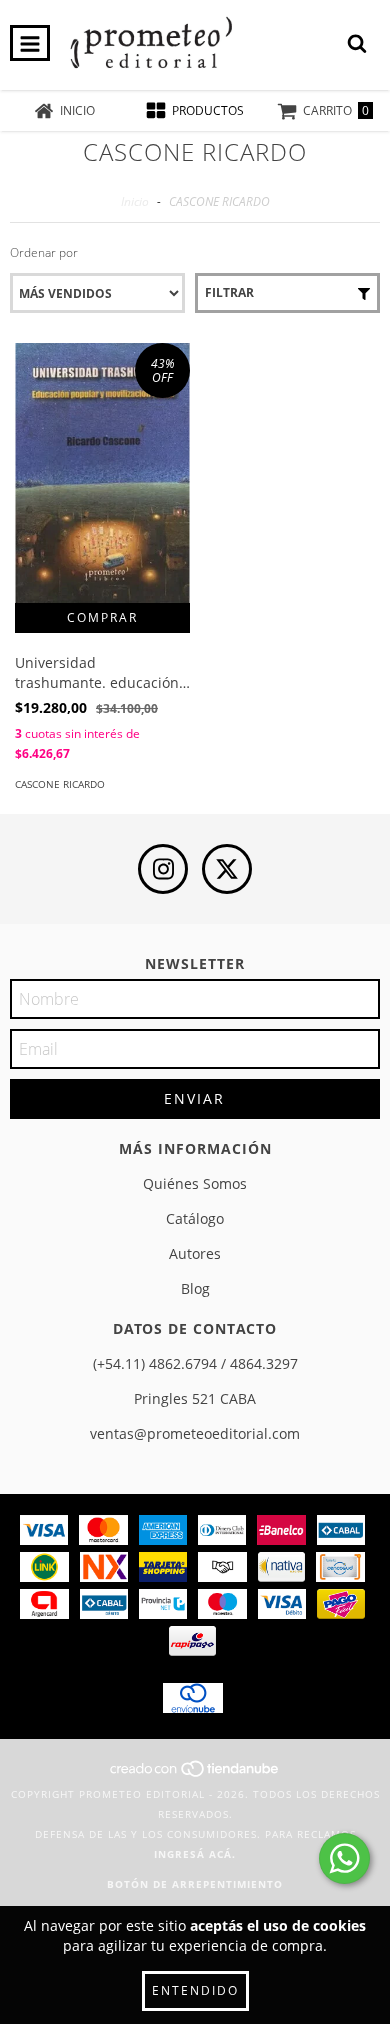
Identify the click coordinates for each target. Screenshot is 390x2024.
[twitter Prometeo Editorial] (227, 869)
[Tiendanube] (195, 1774)
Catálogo (195, 1218)
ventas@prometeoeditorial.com (195, 1433)
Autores (195, 1253)
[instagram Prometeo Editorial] (163, 869)
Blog (195, 1288)
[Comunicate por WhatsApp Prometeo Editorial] (344, 1858)
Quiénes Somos (195, 1183)
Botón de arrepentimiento (195, 1884)
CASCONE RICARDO (60, 784)
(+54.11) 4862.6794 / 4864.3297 (195, 1363)
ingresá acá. (195, 1854)
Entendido (195, 1990)
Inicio (135, 201)
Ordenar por (44, 252)
